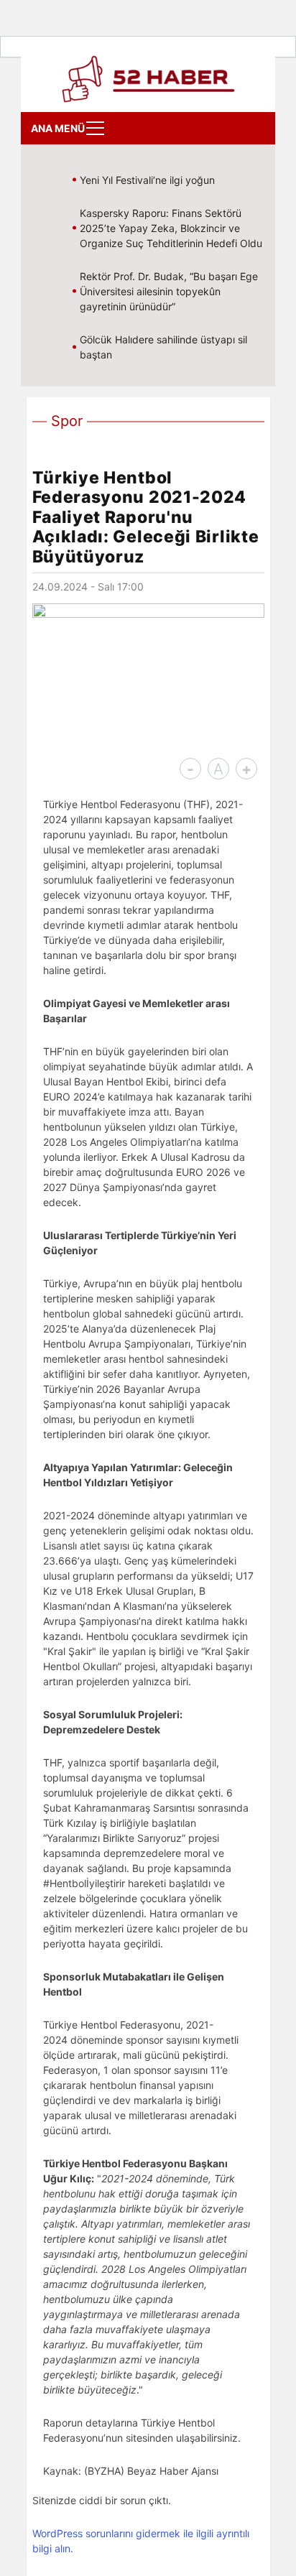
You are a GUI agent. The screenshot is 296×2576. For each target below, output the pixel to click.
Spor (67, 421)
